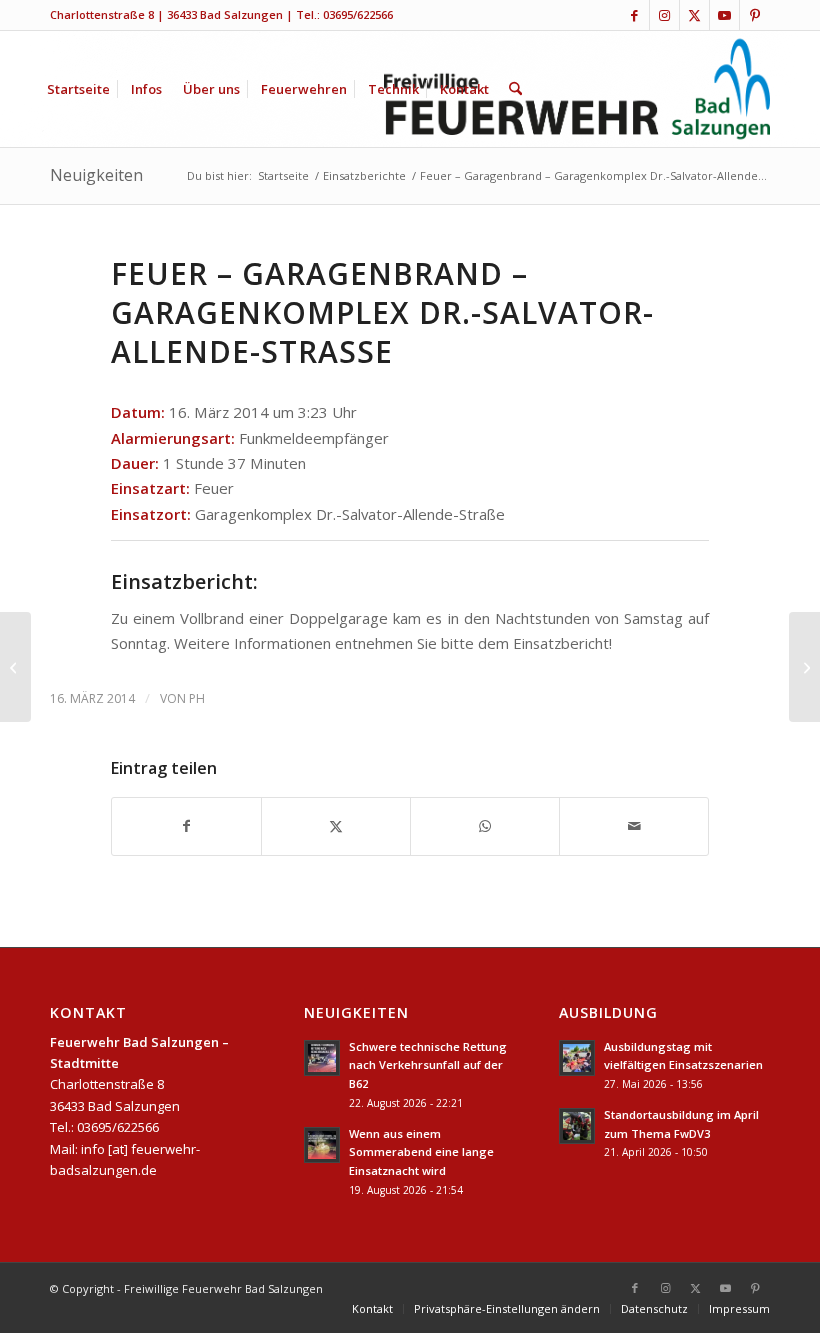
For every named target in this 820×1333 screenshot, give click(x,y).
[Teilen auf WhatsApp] (485, 826)
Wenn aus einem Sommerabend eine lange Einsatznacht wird (421, 1152)
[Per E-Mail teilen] (634, 826)
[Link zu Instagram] (664, 15)
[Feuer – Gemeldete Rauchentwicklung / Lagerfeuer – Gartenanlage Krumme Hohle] (15, 667)
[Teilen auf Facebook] (186, 826)
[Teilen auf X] (336, 826)
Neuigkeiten (96, 175)
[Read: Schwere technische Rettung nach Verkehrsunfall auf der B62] (322, 1058)
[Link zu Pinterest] (755, 15)
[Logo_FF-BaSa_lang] (577, 89)
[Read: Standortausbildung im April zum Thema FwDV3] (577, 1126)
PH (197, 698)
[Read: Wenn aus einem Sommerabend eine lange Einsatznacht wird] (322, 1145)
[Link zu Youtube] (724, 15)
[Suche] (515, 89)
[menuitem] (78, 89)
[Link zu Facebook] (634, 15)
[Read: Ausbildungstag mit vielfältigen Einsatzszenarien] (577, 1058)
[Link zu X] (694, 15)
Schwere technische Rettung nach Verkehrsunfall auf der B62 (428, 1065)
